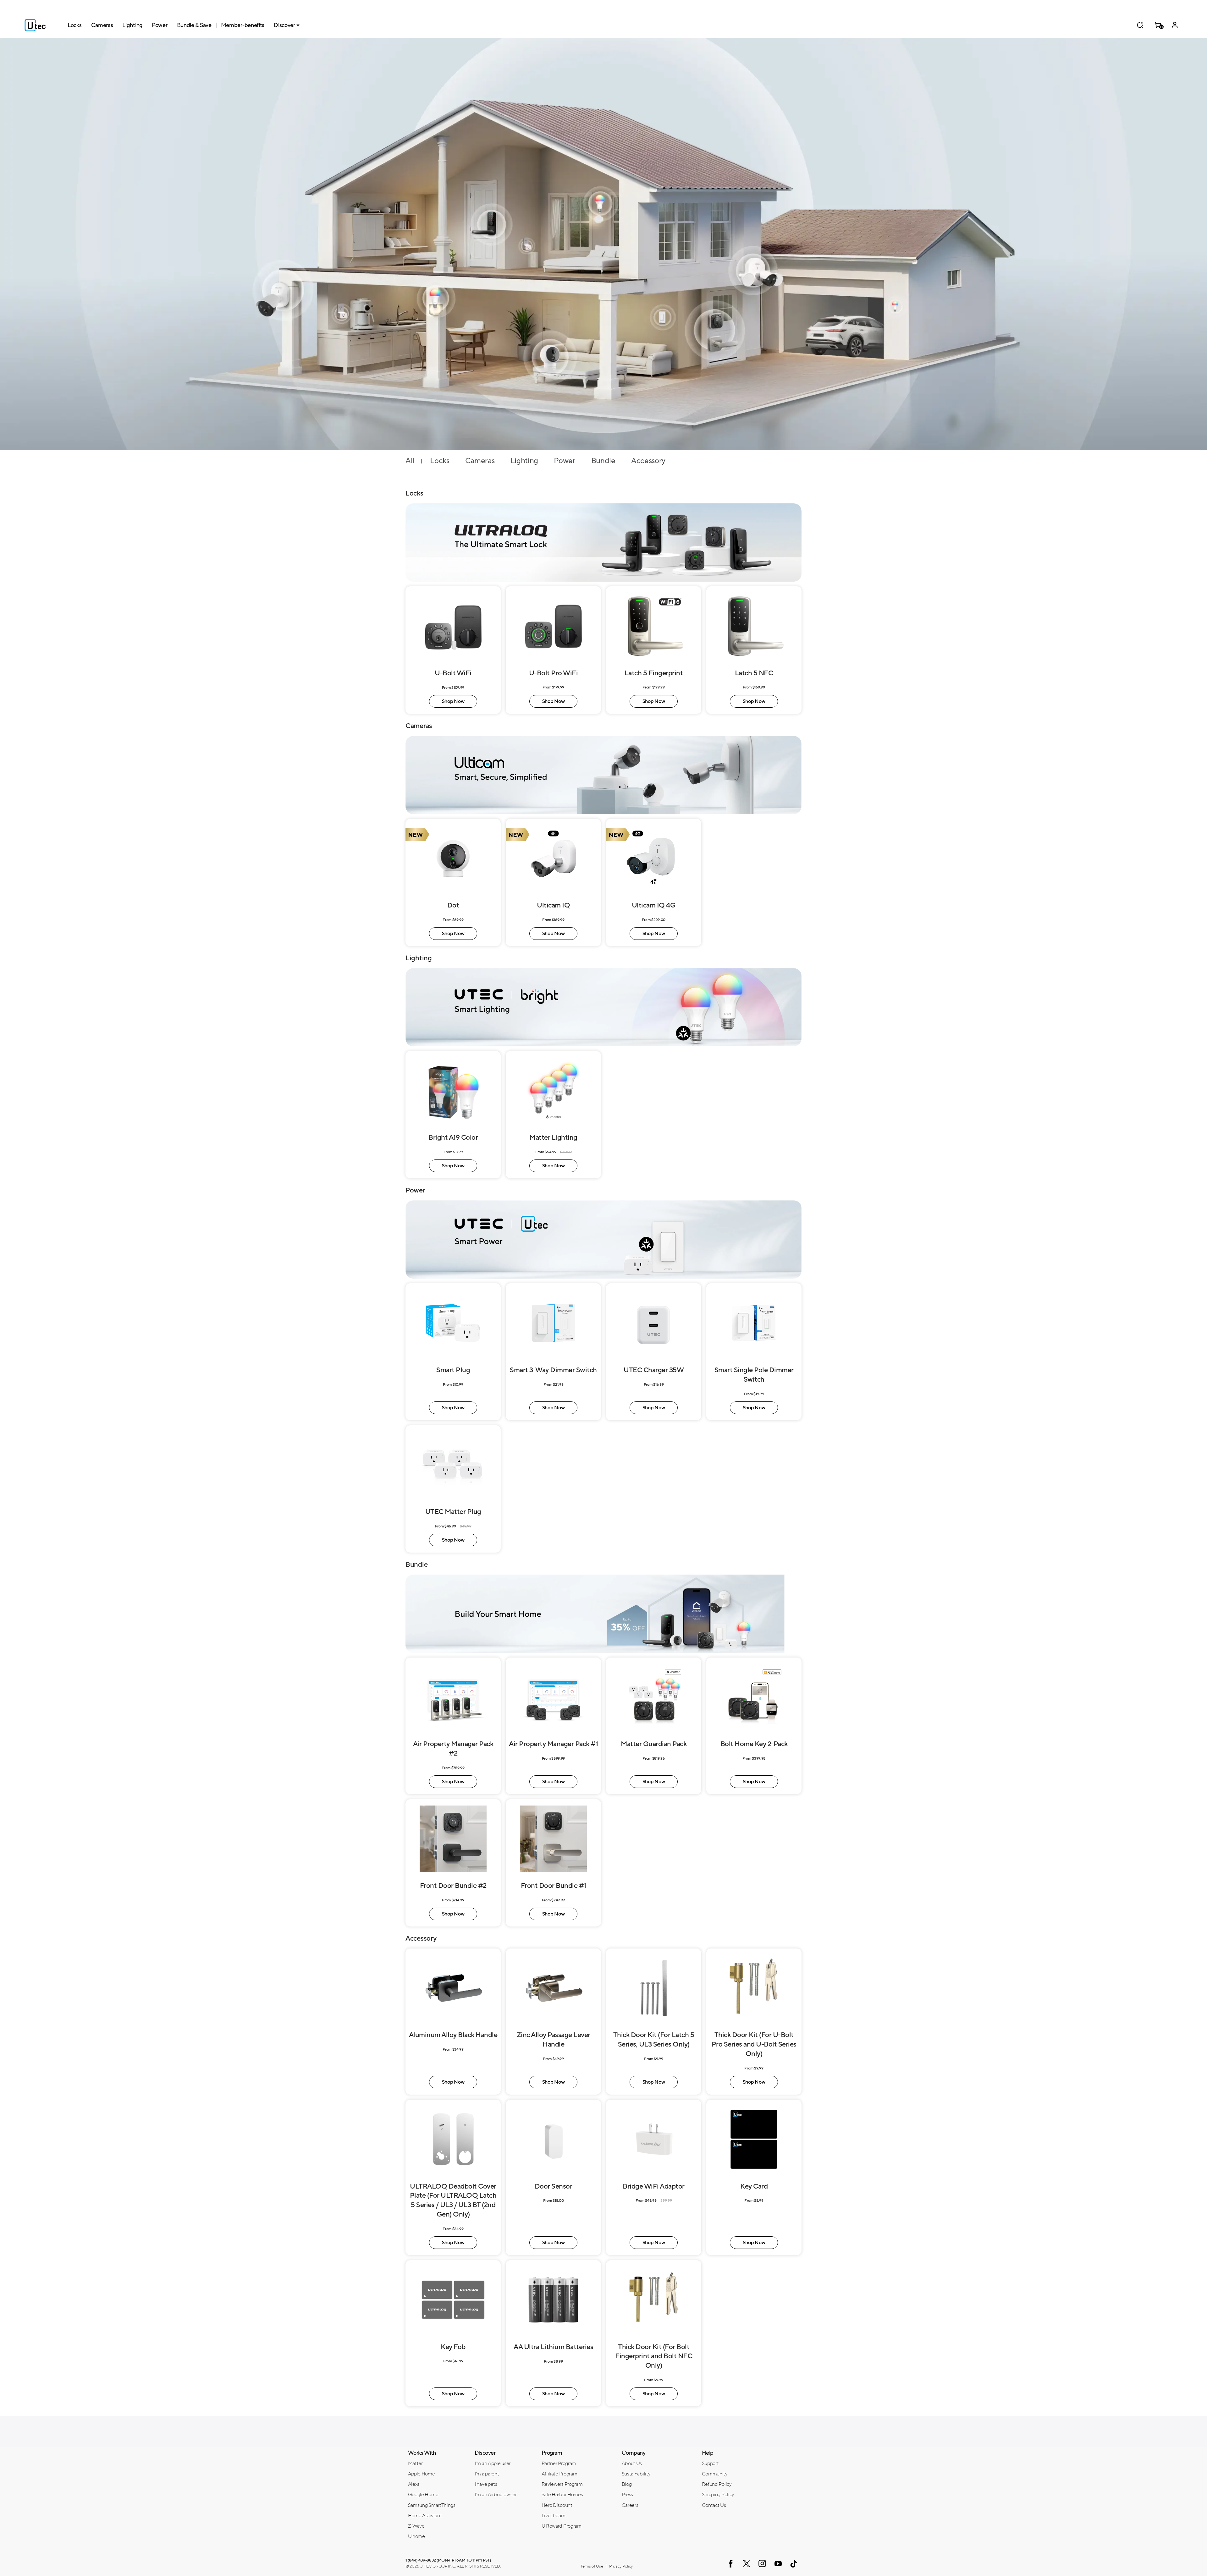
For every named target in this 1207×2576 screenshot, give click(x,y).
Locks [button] (75, 25)
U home (416, 2536)
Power (565, 461)
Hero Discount (557, 2505)
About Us (632, 2464)
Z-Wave (416, 2526)
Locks (440, 461)
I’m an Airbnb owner (496, 2495)
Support (710, 2464)
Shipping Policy (718, 2495)
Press (628, 2495)
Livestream (554, 2516)
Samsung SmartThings (432, 2505)
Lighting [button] (132, 25)
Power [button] (160, 25)
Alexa (414, 2484)
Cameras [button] (102, 25)
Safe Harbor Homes (562, 2495)
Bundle (603, 461)
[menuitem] (437, 2463)
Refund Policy (717, 2484)
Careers (630, 2505)
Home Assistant (425, 2516)
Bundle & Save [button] (194, 25)
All (410, 461)
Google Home (423, 2495)
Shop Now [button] (453, 701)
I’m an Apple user (493, 2464)
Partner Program (559, 2464)
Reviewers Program (562, 2484)
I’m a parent (487, 2474)
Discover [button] (284, 25)
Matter (415, 2464)
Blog (627, 2484)
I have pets (486, 2484)
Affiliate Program (559, 2474)
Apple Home (422, 2474)
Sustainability (636, 2474)
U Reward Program (562, 2526)
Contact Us (714, 2505)
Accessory (648, 461)
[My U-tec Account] (1175, 25)
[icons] (731, 2564)
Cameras (480, 461)
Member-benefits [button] (243, 25)
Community (715, 2474)
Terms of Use (592, 2566)
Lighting (524, 461)
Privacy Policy (621, 2566)
